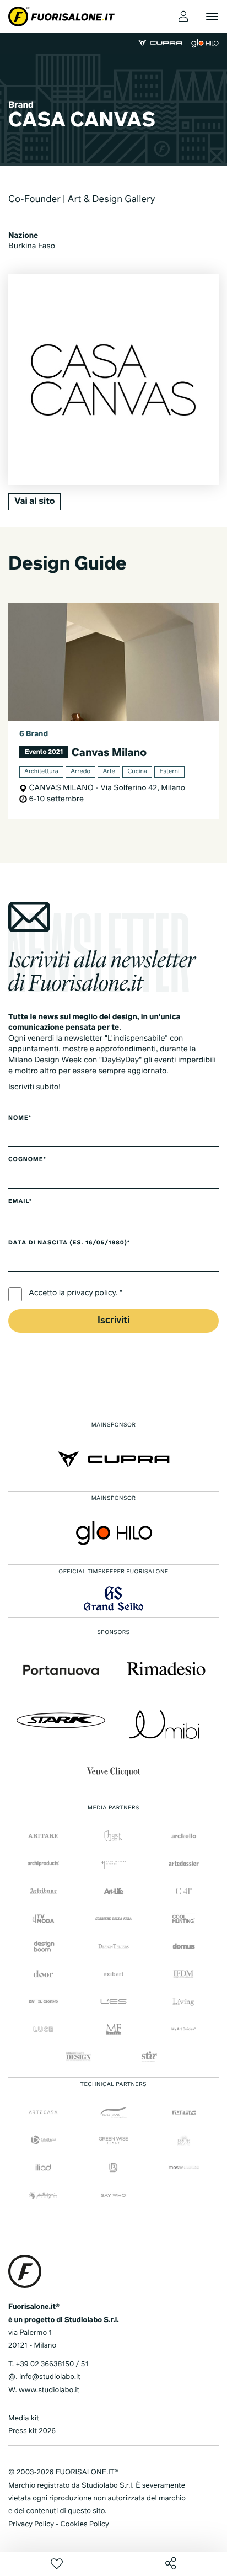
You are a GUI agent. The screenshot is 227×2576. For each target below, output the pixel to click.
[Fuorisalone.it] (61, 17)
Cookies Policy (84, 2524)
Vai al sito (34, 502)
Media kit (24, 2418)
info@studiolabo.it (50, 2377)
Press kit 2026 (32, 2431)
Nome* (20, 1119)
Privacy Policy (31, 2524)
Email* (20, 1202)
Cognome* (27, 1160)
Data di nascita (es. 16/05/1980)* (69, 1243)
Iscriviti (113, 1321)
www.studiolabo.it (49, 2390)
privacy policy (92, 1294)
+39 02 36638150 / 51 (52, 2364)
